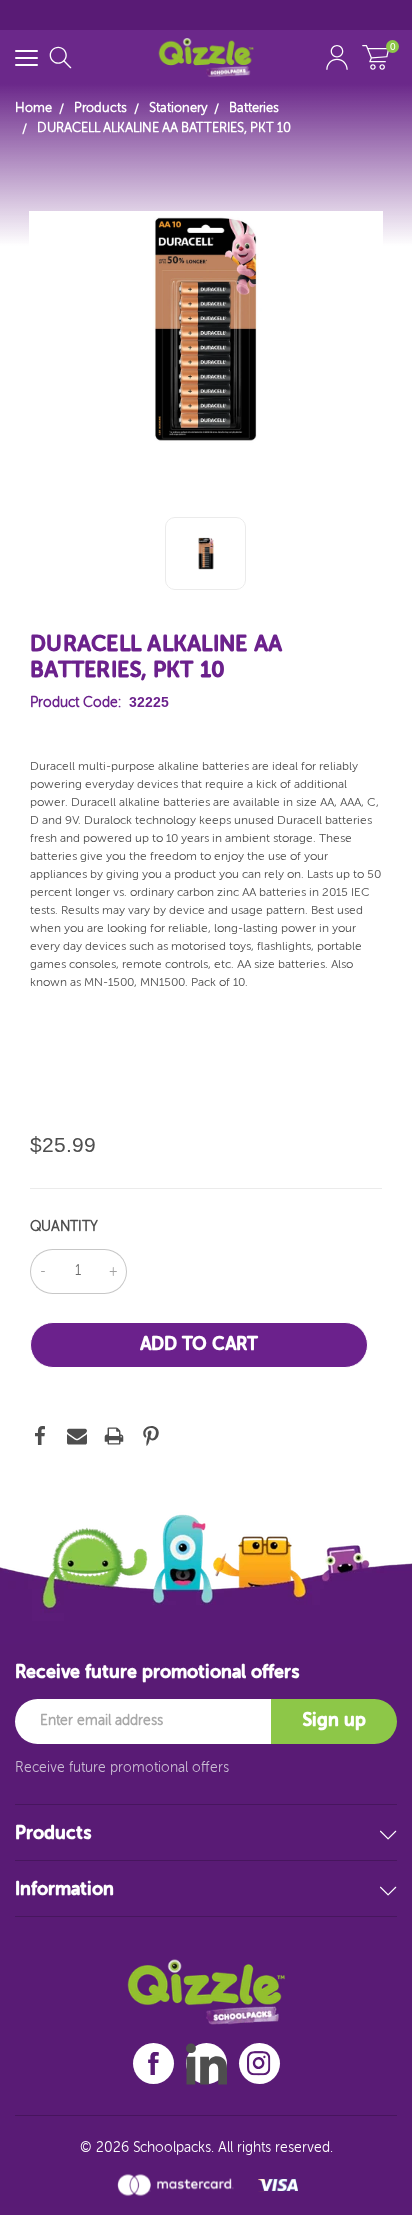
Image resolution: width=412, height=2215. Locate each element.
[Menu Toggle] (26, 57)
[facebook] (153, 2063)
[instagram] (259, 2063)
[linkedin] (206, 2064)
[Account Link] (337, 57)
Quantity (64, 1227)
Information (64, 1890)
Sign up (334, 1721)
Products (53, 1834)
